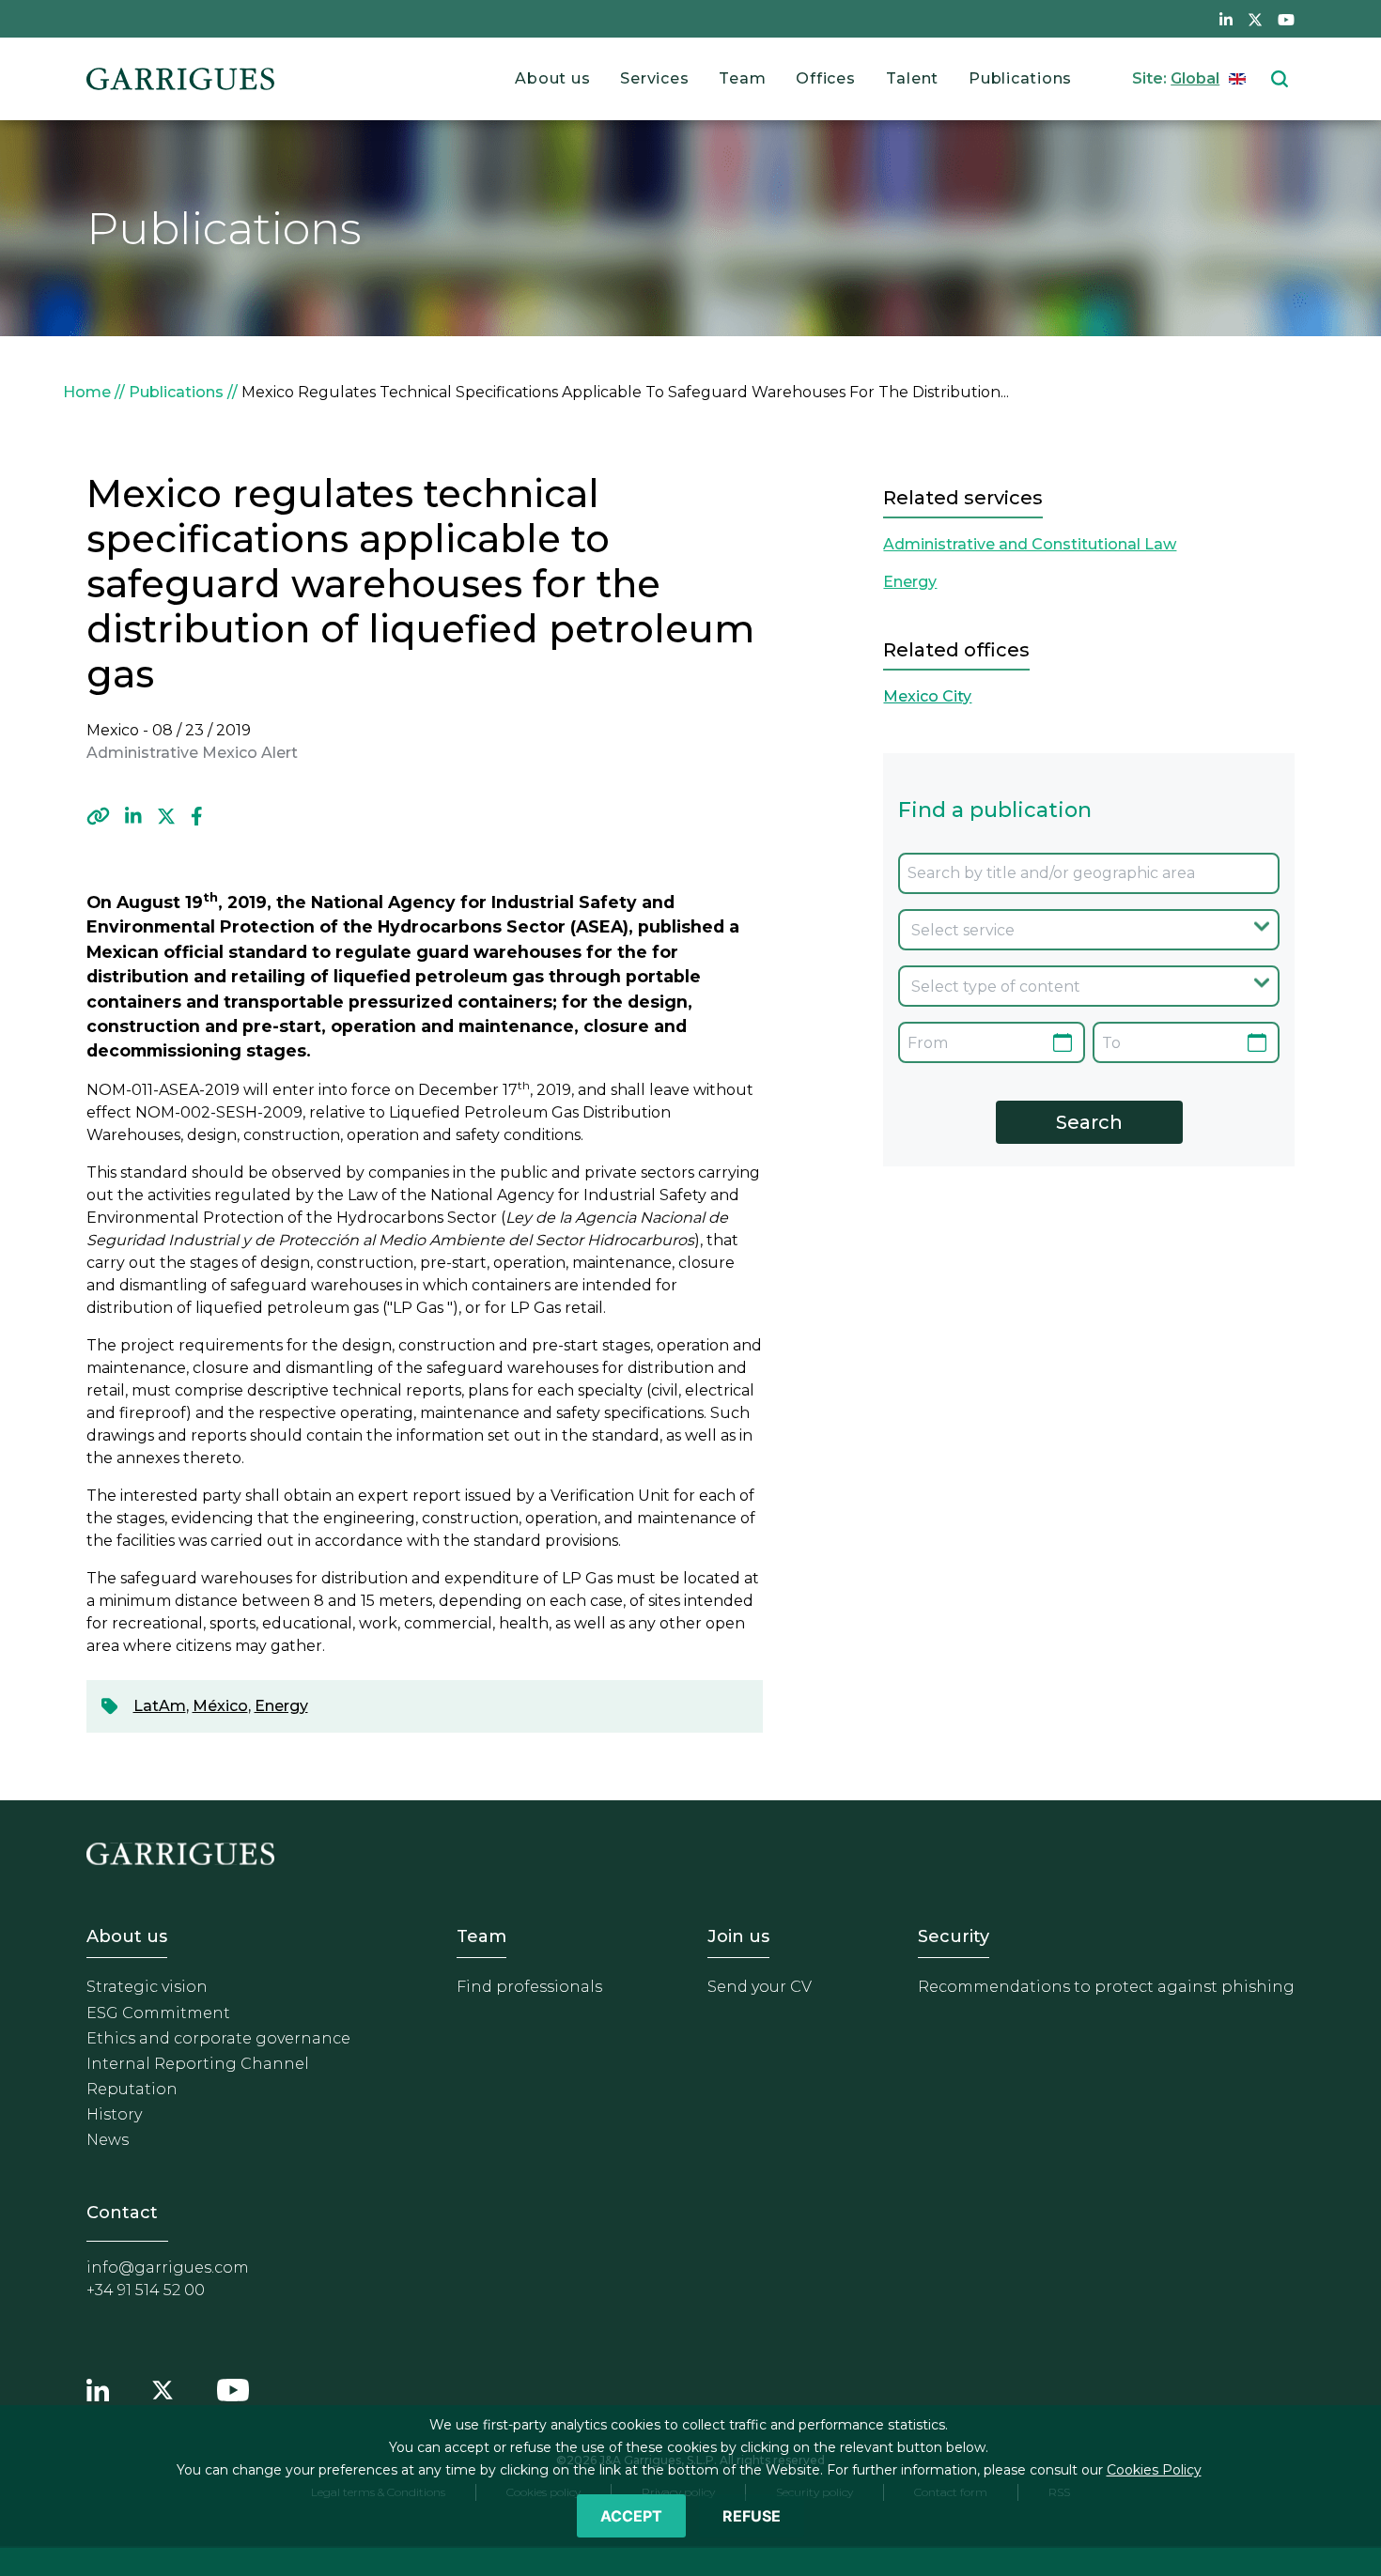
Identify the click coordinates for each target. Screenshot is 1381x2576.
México (220, 1706)
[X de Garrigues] (1255, 19)
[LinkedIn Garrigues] (98, 2387)
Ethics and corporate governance (218, 2038)
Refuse (752, 2516)
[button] (98, 816)
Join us (738, 1936)
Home (87, 392)
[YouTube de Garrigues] (1286, 19)
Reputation (132, 2089)
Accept (631, 2516)
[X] (166, 816)
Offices (825, 78)
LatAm (160, 1706)
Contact (122, 2213)
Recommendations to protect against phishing (1106, 1987)
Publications (1020, 78)
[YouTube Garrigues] (233, 2387)
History (114, 2114)
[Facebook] (197, 816)
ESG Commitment (158, 2013)
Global (1195, 78)
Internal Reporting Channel (198, 2064)
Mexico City (927, 696)
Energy (281, 1706)
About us (552, 78)
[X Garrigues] (163, 2387)
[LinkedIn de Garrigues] (1226, 19)
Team (742, 78)
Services (654, 78)
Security (954, 1936)
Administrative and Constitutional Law (1030, 544)
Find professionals (529, 1987)
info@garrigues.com (168, 2267)
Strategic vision (147, 1987)
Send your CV (760, 1987)
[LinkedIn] (133, 816)
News (108, 2140)
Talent (913, 78)
